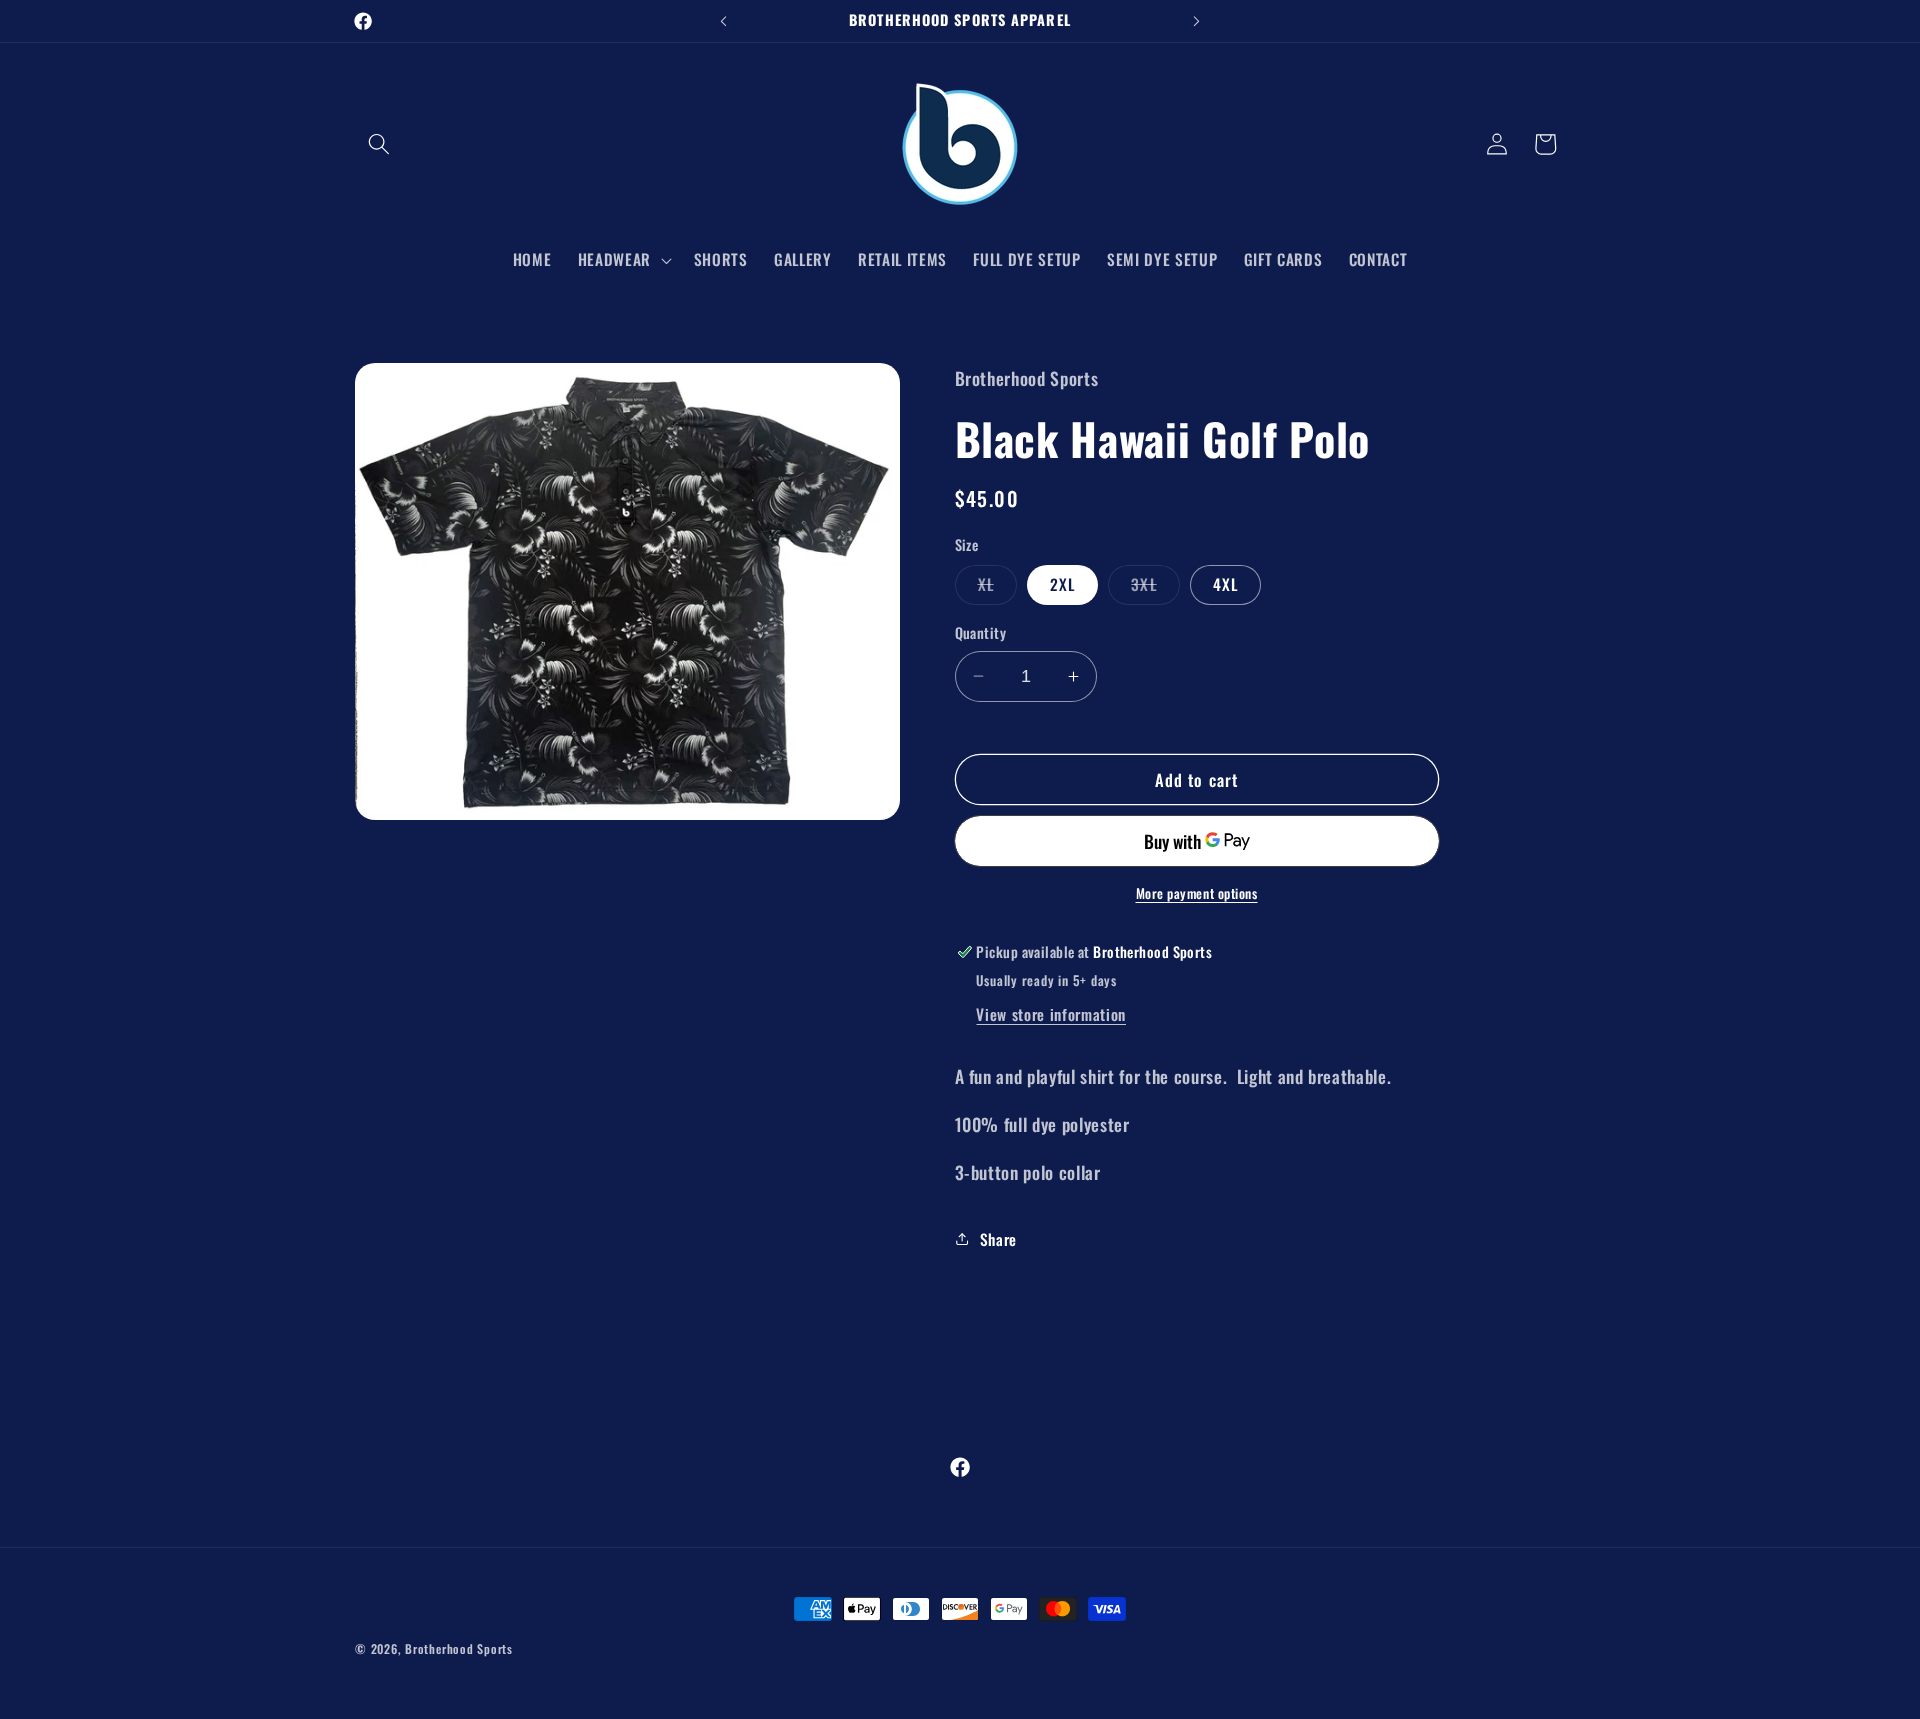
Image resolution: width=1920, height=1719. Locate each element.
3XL (1155, 588)
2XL (1062, 584)
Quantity (981, 633)
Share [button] (998, 1238)
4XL (1225, 584)
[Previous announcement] (724, 21)
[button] (379, 144)
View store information (1051, 1013)
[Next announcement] (1197, 21)
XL (997, 588)
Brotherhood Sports (459, 1648)
